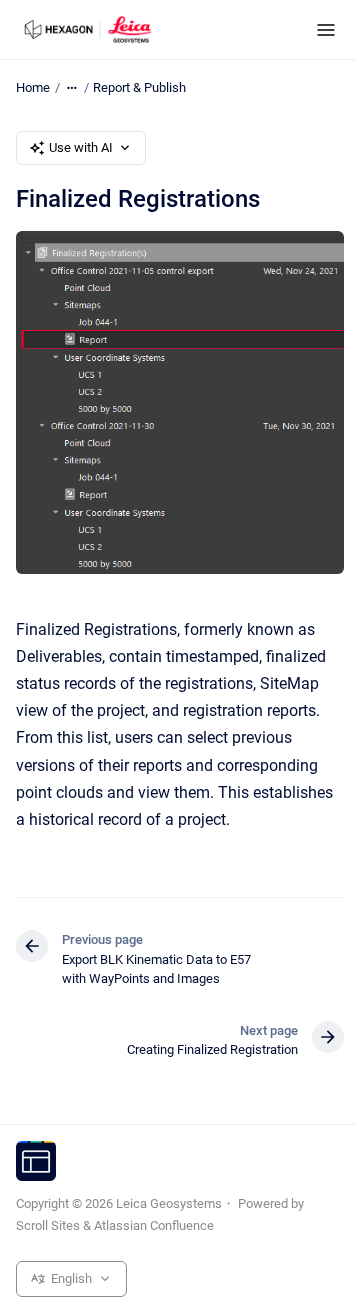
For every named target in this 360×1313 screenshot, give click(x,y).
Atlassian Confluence (154, 1225)
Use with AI (81, 147)
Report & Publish (139, 87)
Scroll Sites (48, 1225)
